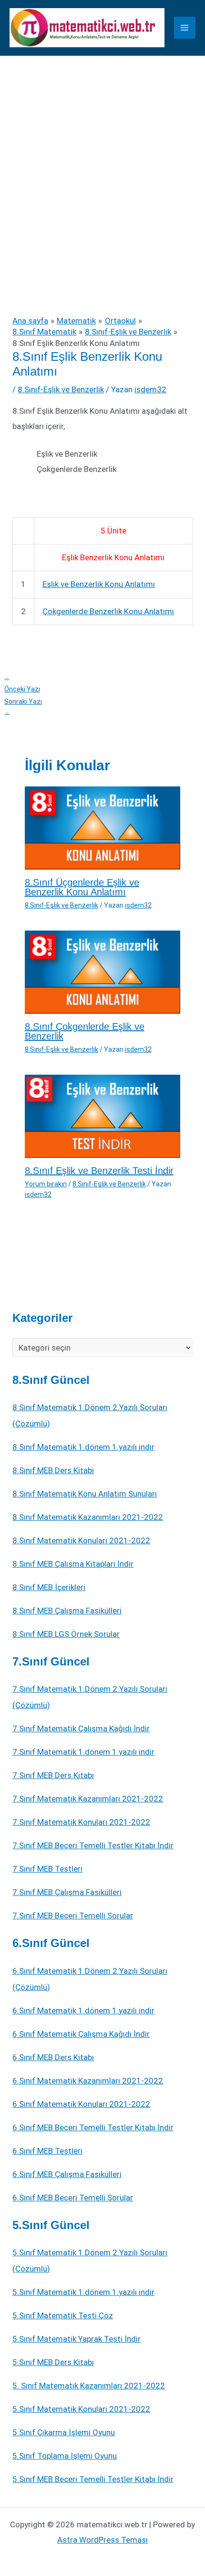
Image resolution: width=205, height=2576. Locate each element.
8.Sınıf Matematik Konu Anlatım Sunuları (85, 1494)
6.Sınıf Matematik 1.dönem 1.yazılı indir (83, 2011)
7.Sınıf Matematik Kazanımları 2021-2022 (88, 1799)
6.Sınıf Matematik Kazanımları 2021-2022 (88, 2081)
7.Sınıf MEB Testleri (47, 1869)
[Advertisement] (102, 163)
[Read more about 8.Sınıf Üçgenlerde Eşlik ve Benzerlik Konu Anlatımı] (103, 827)
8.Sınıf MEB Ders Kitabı (53, 1470)
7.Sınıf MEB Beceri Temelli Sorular (73, 1916)
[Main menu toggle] (185, 28)
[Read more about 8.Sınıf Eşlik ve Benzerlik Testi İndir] (103, 1115)
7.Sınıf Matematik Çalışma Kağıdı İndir (81, 1728)
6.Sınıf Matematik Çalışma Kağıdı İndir (81, 2034)
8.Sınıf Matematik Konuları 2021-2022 (81, 1540)
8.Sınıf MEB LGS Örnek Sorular (66, 1634)
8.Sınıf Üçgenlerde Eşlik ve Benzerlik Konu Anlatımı (82, 887)
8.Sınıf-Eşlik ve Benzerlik (61, 389)
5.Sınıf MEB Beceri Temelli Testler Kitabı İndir (93, 2479)
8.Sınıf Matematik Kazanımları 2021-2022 (88, 1517)
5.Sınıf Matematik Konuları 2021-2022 (81, 2409)
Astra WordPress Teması (102, 2540)
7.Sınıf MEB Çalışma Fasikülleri (67, 1892)
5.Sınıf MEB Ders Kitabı (53, 2362)
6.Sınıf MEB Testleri (47, 2151)
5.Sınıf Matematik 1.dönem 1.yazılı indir (83, 2292)
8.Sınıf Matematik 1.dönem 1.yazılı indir (83, 1447)
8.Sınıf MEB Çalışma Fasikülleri (67, 1611)
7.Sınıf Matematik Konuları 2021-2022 (81, 1822)
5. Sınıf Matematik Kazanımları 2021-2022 (89, 2386)
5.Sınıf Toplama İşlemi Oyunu (65, 2456)
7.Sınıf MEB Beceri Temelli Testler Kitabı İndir (93, 1845)
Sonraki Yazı (23, 707)
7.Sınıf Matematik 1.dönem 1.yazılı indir (83, 1752)
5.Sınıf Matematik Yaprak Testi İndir (77, 2339)
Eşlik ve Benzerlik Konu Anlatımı (99, 584)
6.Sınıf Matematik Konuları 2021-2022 (81, 2104)
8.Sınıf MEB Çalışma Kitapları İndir (73, 1564)
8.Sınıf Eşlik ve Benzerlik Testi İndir (99, 1171)
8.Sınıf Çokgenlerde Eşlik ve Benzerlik (85, 1031)
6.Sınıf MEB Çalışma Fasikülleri (67, 2174)
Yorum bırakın (46, 1184)
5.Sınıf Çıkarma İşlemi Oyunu (64, 2432)
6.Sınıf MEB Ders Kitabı (53, 2057)
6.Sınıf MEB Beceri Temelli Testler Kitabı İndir (93, 2127)
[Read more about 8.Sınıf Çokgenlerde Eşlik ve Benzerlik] (103, 971)
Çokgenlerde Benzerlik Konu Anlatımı (108, 611)
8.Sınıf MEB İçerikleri (49, 1587)
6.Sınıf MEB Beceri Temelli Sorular (73, 2198)
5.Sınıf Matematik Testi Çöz (63, 2315)
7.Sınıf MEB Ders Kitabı (53, 1775)
